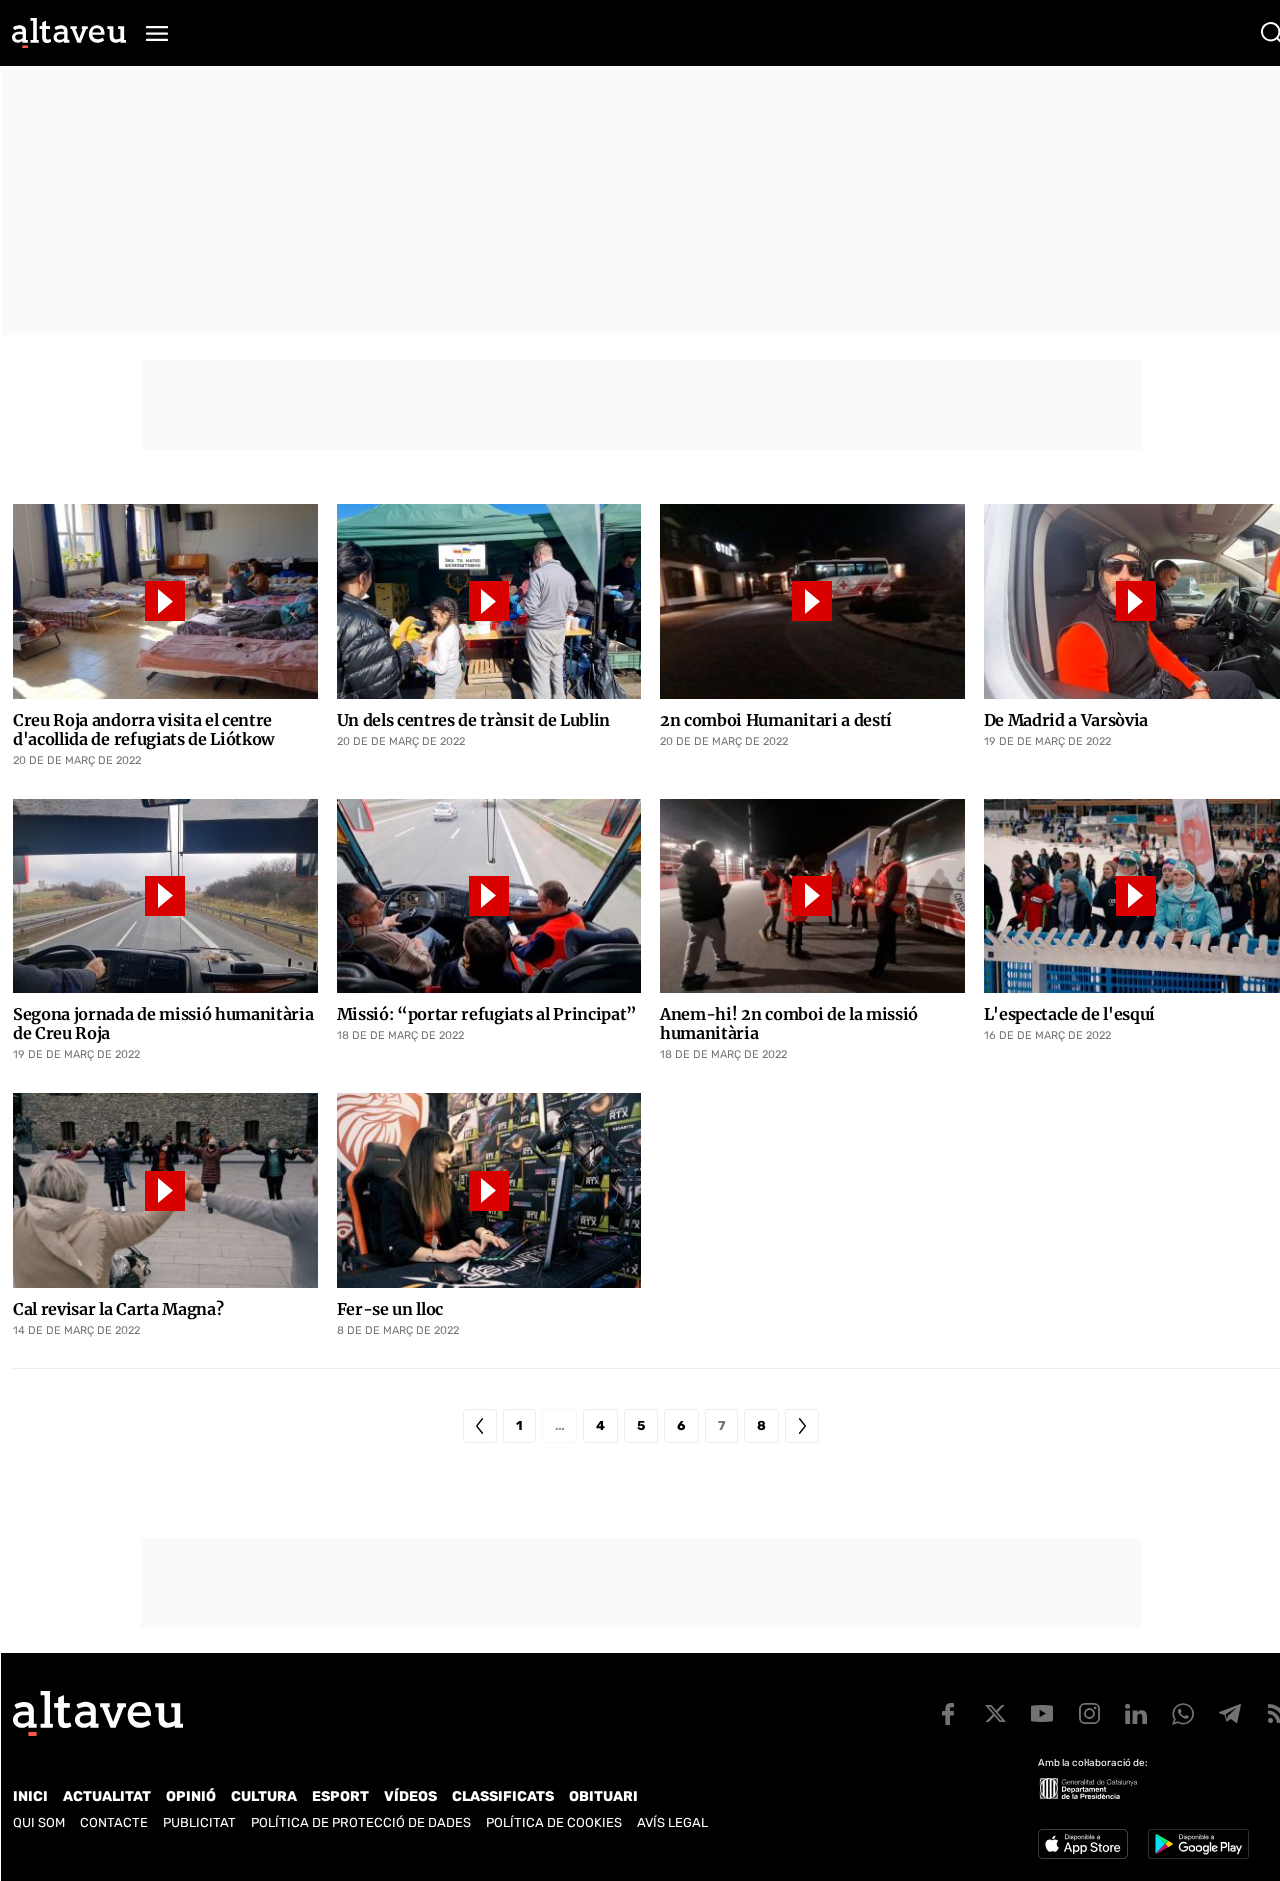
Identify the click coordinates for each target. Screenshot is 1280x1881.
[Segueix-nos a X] (995, 1714)
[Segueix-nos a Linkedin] (1136, 1714)
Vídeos (410, 1796)
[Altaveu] (69, 33)
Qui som (39, 1822)
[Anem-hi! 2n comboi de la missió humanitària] (812, 896)
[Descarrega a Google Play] (1198, 1844)
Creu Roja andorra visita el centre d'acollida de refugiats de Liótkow (143, 730)
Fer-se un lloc (390, 1309)
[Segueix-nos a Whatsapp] (1183, 1714)
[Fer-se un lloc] (489, 1190)
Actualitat (107, 1796)
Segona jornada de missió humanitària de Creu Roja (163, 1024)
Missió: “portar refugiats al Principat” (487, 1014)
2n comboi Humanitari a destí (776, 720)
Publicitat (199, 1822)
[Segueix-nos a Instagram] (1089, 1714)
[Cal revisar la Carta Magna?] (165, 1190)
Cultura (264, 1796)
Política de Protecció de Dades (361, 1822)
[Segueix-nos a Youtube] (1042, 1714)
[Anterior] (480, 1426)
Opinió (191, 1796)
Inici (30, 1796)
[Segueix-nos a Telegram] (1230, 1714)
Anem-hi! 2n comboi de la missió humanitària (789, 1024)
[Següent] (802, 1426)
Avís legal (672, 1822)
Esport (340, 1796)
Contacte (114, 1822)
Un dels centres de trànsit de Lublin (473, 720)
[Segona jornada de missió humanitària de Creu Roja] (165, 896)
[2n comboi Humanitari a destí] (812, 601)
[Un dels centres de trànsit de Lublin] (489, 601)
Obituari (603, 1796)
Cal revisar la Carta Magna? (118, 1309)
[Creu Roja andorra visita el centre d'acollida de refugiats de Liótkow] (165, 601)
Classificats (503, 1796)
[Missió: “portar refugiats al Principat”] (489, 896)
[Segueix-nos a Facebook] (948, 1714)
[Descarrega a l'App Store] (1083, 1844)
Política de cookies (554, 1822)
